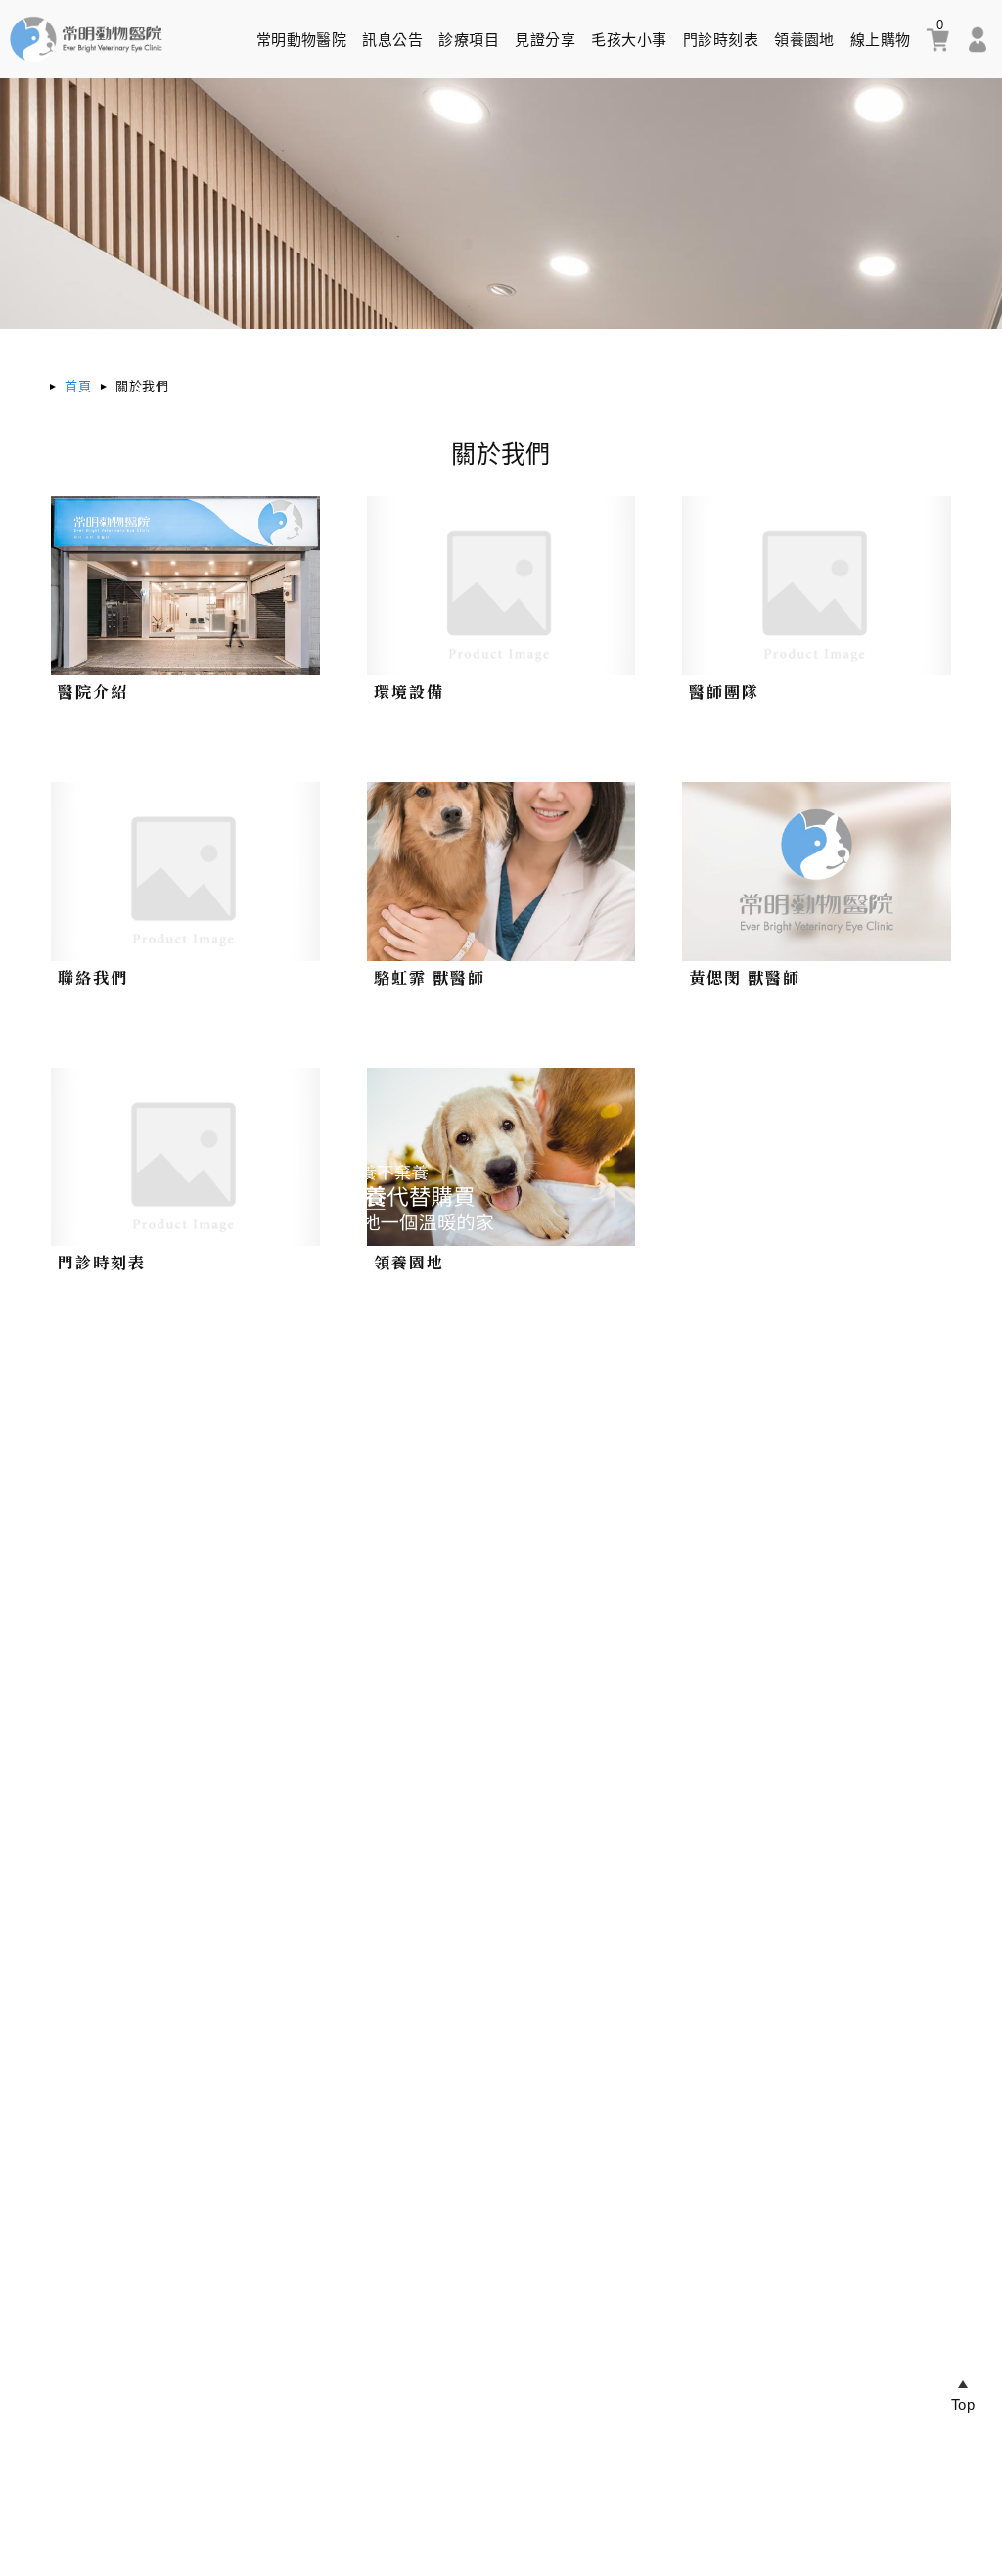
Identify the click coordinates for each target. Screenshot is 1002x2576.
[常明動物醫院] (86, 63)
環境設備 (409, 691)
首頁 (78, 386)
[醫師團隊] (816, 586)
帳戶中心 (978, 40)
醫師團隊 (724, 691)
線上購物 (881, 40)
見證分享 (545, 40)
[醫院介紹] (185, 586)
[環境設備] (501, 586)
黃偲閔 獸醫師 (745, 977)
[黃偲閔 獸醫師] (816, 872)
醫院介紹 (93, 691)
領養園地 (804, 40)
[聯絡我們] (185, 872)
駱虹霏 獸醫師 (430, 977)
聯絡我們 (93, 977)
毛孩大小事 (629, 40)
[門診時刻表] (185, 1157)
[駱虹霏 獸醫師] (501, 872)
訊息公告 (392, 40)
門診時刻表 (721, 40)
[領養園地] (501, 1157)
